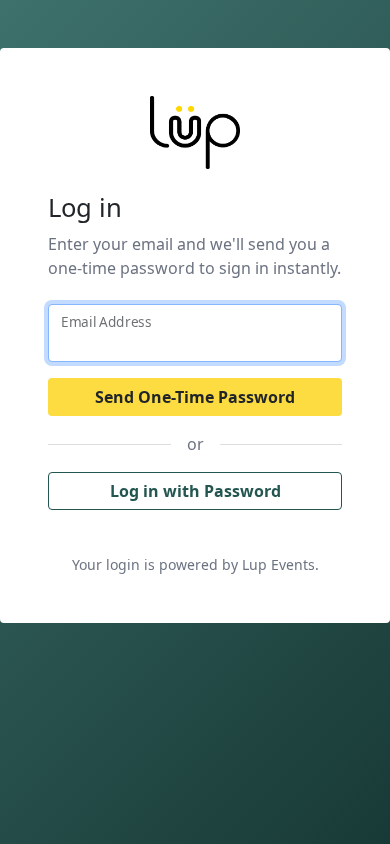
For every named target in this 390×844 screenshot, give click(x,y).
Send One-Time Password (195, 397)
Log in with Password (195, 491)
